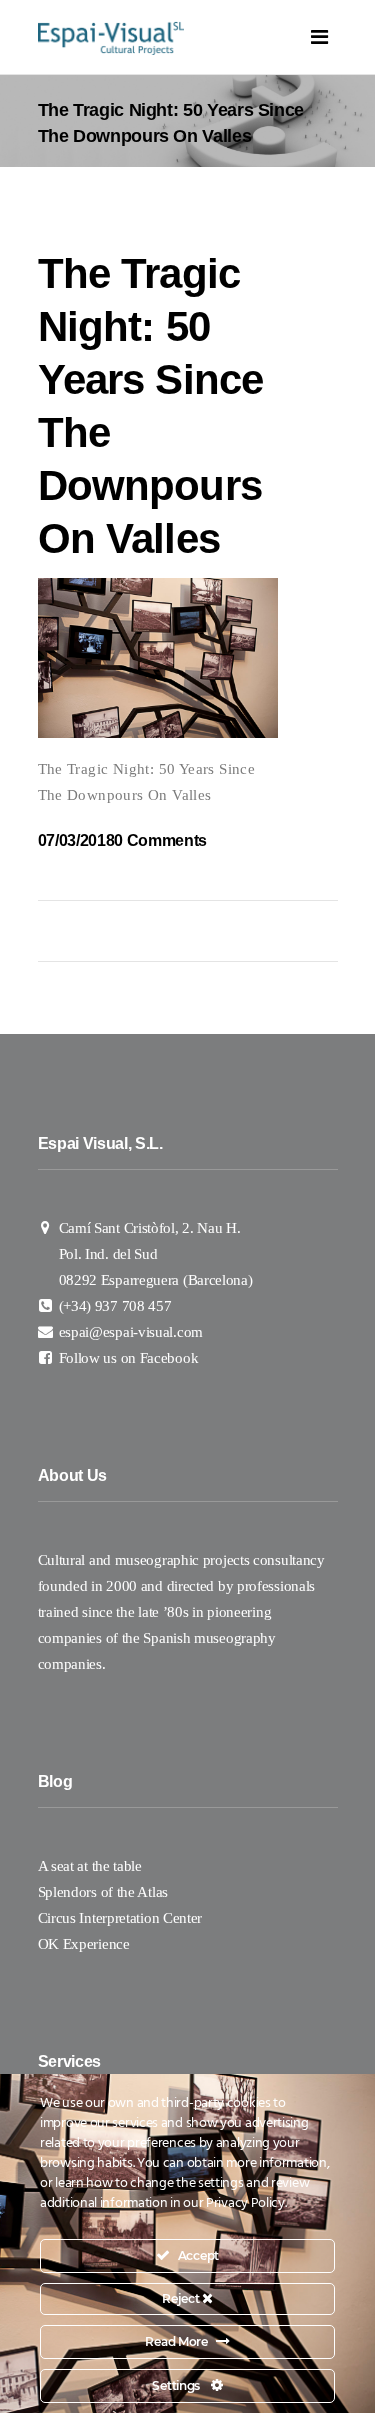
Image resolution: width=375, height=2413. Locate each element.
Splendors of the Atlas (103, 1892)
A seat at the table (90, 1866)
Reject (182, 2298)
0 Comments (160, 840)
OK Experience (84, 1944)
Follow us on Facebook (129, 1358)
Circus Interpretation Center (122, 1918)
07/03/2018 (76, 840)
